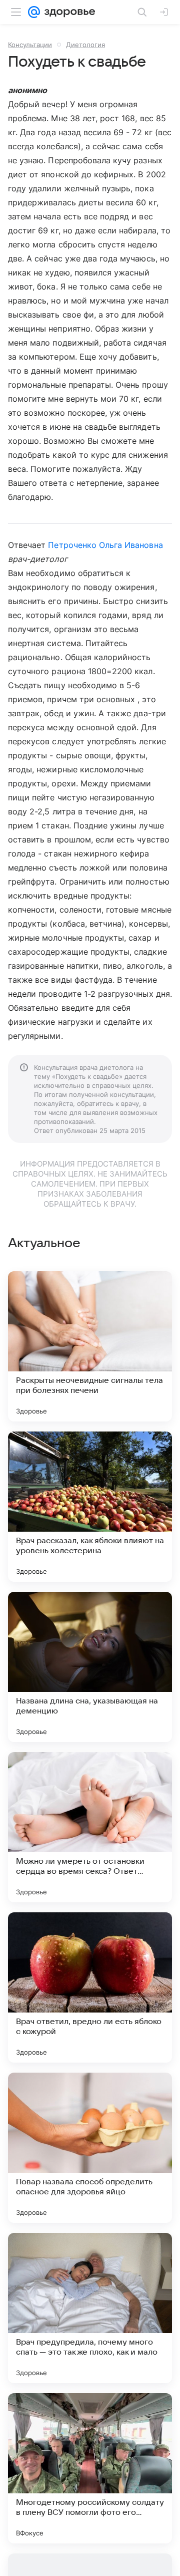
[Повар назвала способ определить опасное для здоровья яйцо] (90, 2148)
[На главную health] (68, 12)
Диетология (85, 45)
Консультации (30, 45)
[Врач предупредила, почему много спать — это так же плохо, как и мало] (90, 2308)
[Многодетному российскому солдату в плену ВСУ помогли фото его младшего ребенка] (90, 2468)
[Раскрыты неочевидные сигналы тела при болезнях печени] (90, 1346)
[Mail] (34, 12)
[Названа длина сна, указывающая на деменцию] (90, 1667)
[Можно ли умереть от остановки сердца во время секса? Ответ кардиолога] (90, 1827)
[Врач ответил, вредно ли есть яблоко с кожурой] (90, 1987)
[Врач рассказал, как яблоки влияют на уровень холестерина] (90, 1507)
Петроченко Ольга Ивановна (105, 545)
